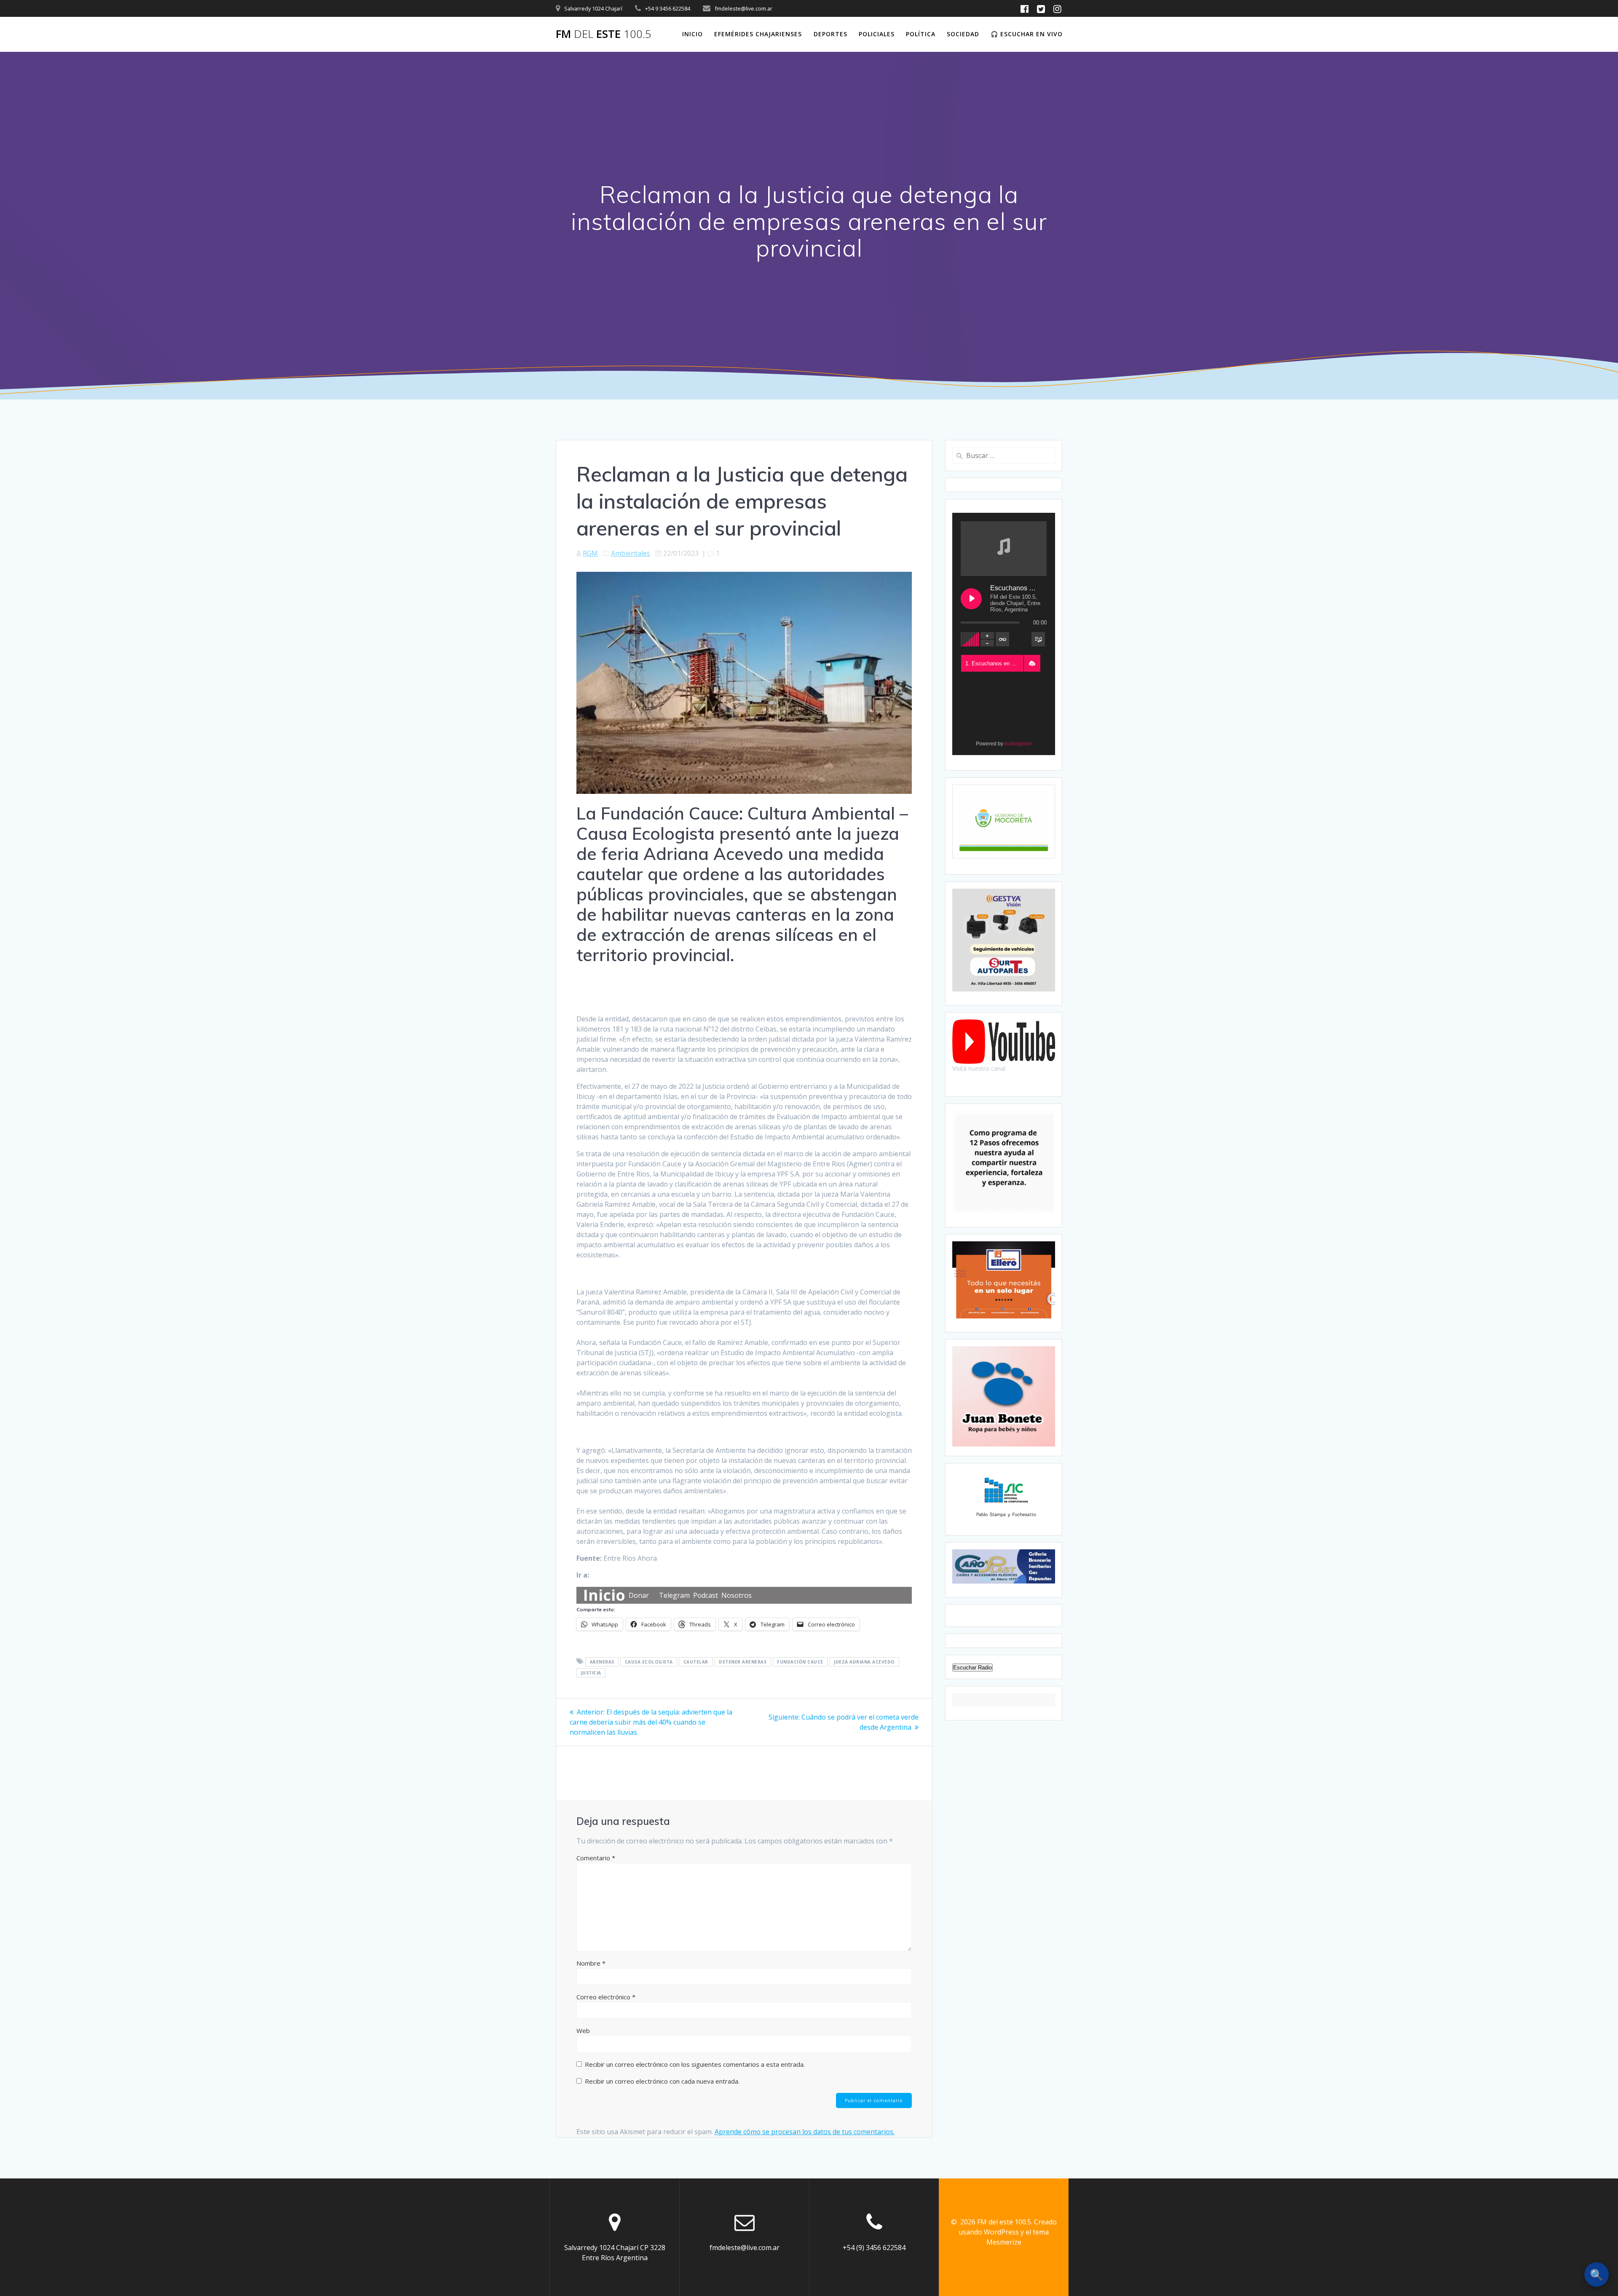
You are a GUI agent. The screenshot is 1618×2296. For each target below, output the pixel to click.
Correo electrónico (606, 1997)
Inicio (692, 34)
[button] (1032, 664)
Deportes (830, 34)
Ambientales (631, 553)
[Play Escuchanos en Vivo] (971, 599)
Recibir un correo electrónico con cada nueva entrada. (662, 2081)
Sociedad (963, 34)
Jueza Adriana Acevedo (864, 1662)
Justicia (591, 1673)
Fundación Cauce (800, 1662)
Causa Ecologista (649, 1662)
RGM (590, 553)
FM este (604, 34)
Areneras (602, 1662)
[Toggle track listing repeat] (1002, 639)
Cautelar (696, 1662)
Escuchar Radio (972, 1668)
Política (921, 34)
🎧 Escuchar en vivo (1027, 34)
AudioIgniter (1018, 744)
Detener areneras (743, 1662)
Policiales (877, 34)
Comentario (596, 1858)
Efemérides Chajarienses (758, 34)
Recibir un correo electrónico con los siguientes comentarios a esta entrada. (695, 2064)
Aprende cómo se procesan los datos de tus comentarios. (805, 2132)
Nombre (591, 1963)
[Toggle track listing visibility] (1038, 639)
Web (583, 2031)
